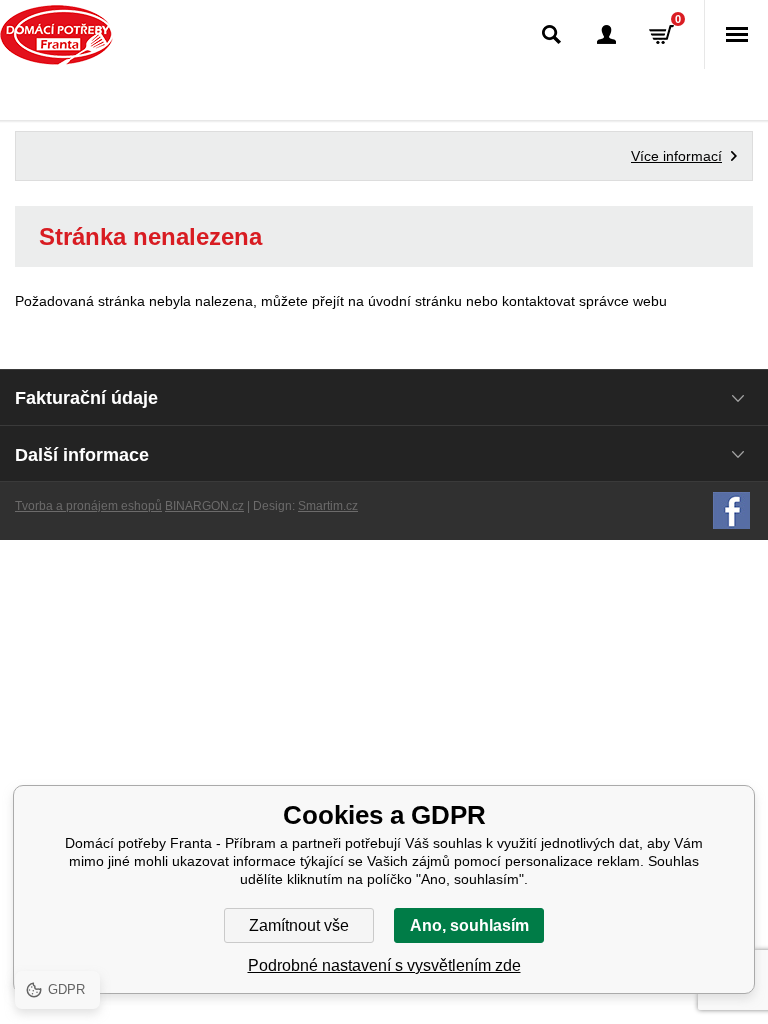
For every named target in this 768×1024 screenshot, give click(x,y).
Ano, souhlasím (469, 925)
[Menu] (736, 34)
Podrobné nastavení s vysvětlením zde (384, 965)
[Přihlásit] (606, 34)
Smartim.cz (328, 506)
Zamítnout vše (299, 925)
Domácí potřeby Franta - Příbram (56, 35)
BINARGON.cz (204, 506)
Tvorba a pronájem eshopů (88, 506)
